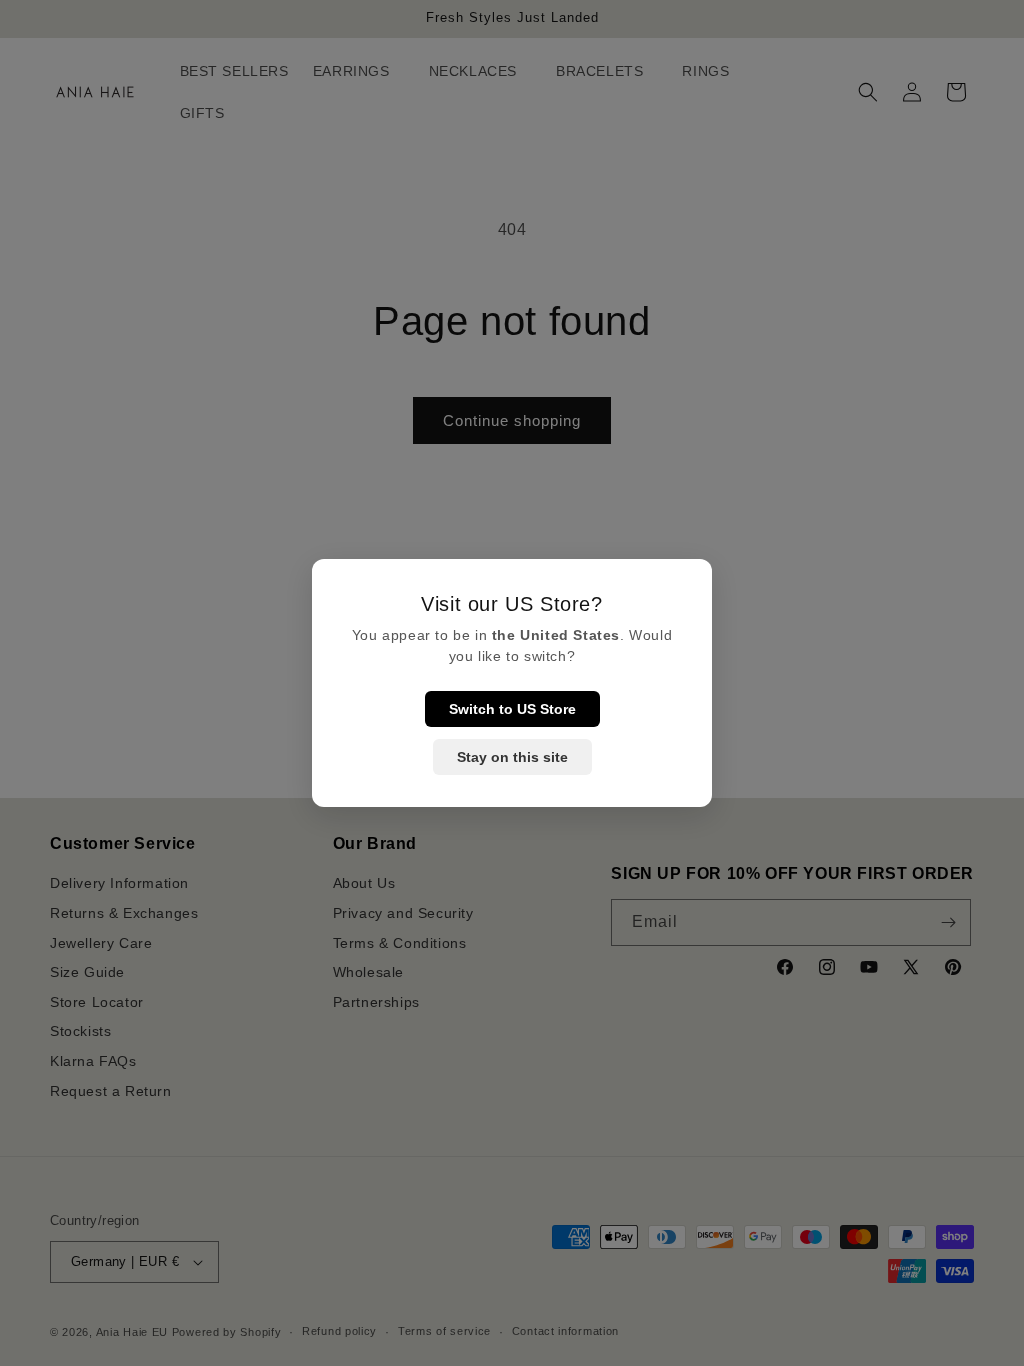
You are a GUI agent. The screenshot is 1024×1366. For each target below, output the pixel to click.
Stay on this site (512, 757)
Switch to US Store (512, 709)
